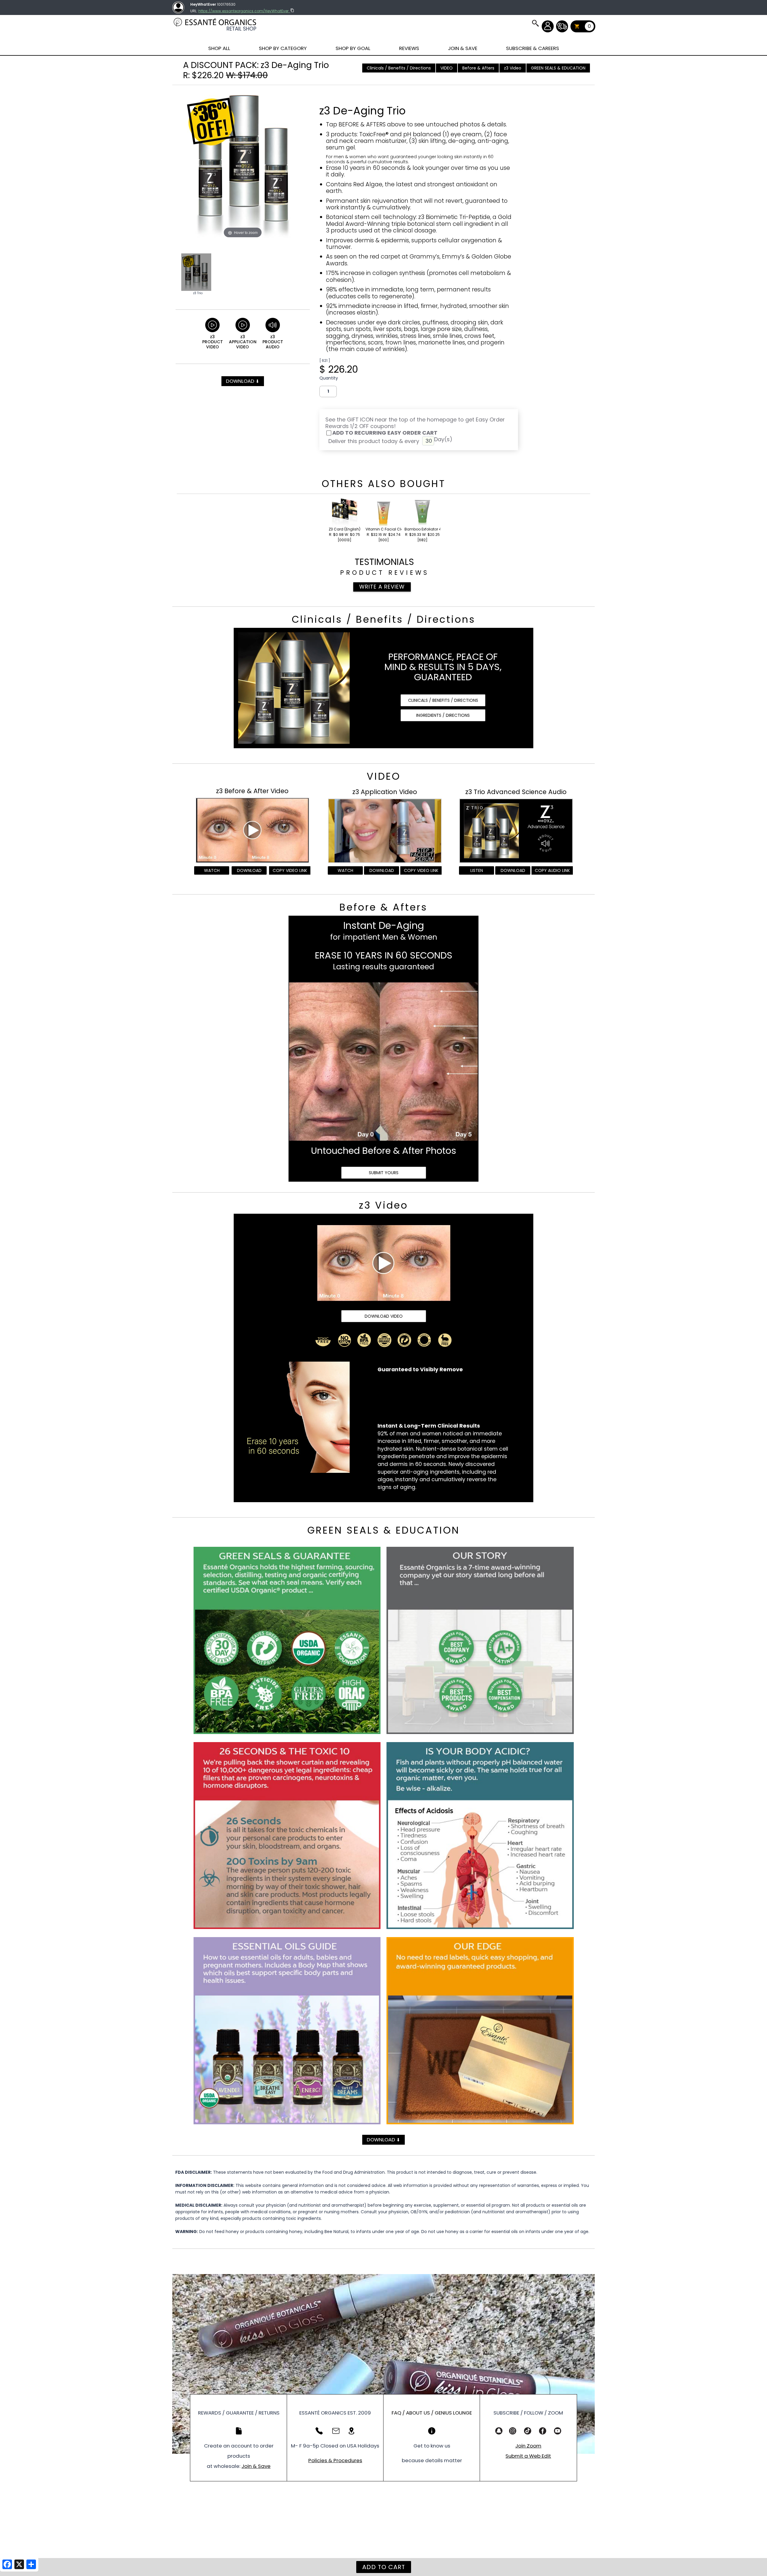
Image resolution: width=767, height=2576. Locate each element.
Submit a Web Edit (528, 2456)
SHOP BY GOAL (353, 48)
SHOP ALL (219, 48)
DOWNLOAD (243, 381)
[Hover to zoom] (243, 164)
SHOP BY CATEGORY (283, 48)
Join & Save (256, 2466)
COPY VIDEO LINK (290, 870)
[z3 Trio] (196, 272)
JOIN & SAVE (535, 23)
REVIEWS (409, 48)
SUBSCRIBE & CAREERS (533, 48)
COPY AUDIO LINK (552, 870)
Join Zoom (528, 2446)
